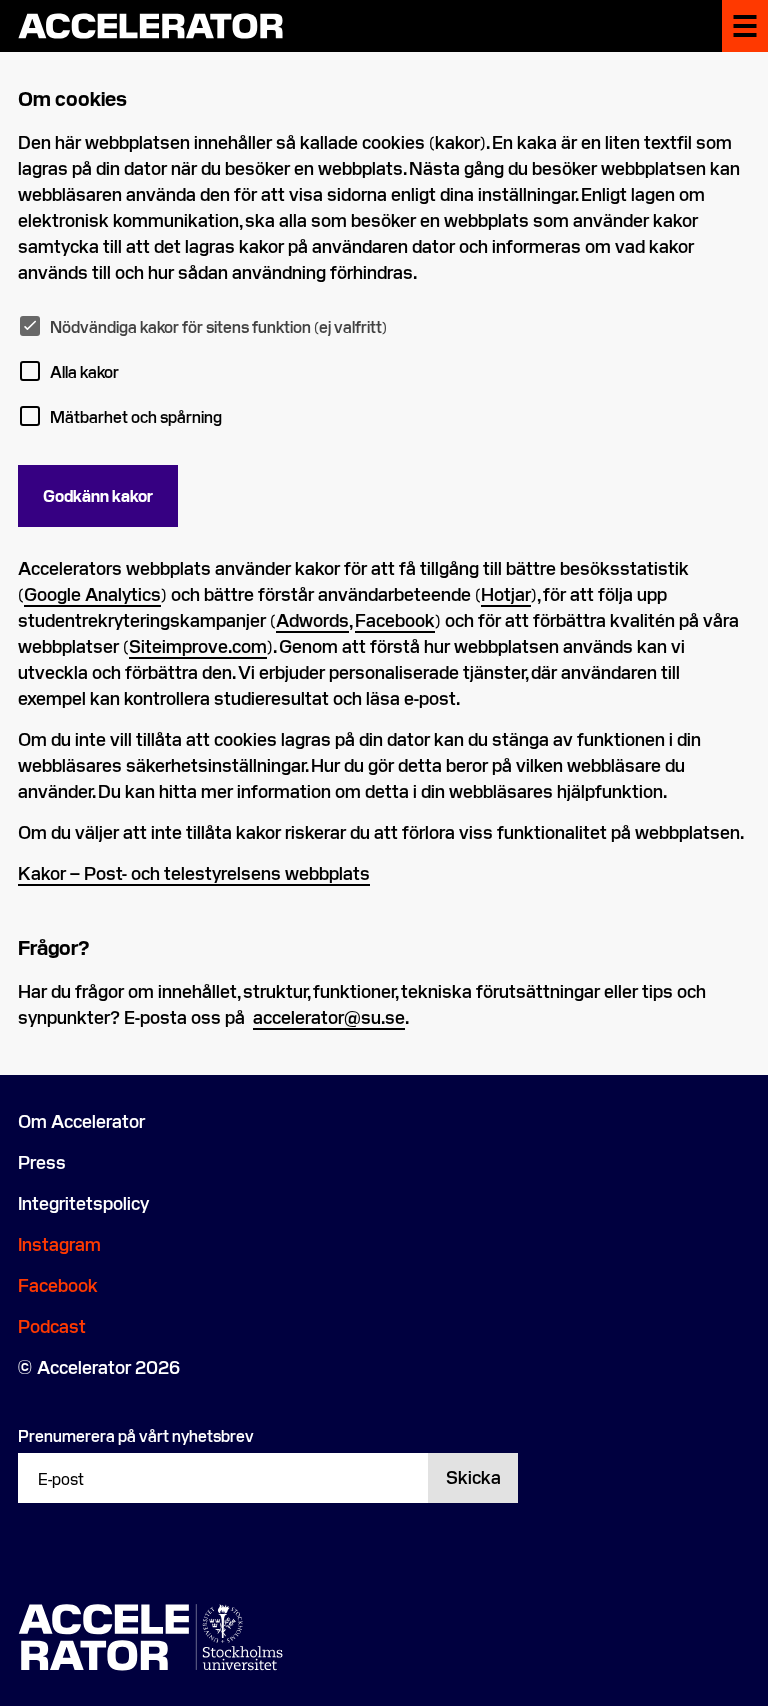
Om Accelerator (81, 1120)
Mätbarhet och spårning (136, 416)
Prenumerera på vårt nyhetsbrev (136, 1435)
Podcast (52, 1325)
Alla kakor (84, 371)
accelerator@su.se (329, 1016)
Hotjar (506, 593)
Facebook (395, 619)
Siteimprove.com (198, 645)
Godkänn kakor (98, 495)
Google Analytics (92, 593)
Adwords (312, 619)
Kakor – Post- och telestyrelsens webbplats (194, 872)
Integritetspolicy (83, 1202)
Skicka (473, 1476)
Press (42, 1161)
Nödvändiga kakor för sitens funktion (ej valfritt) (218, 326)
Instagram (59, 1243)
